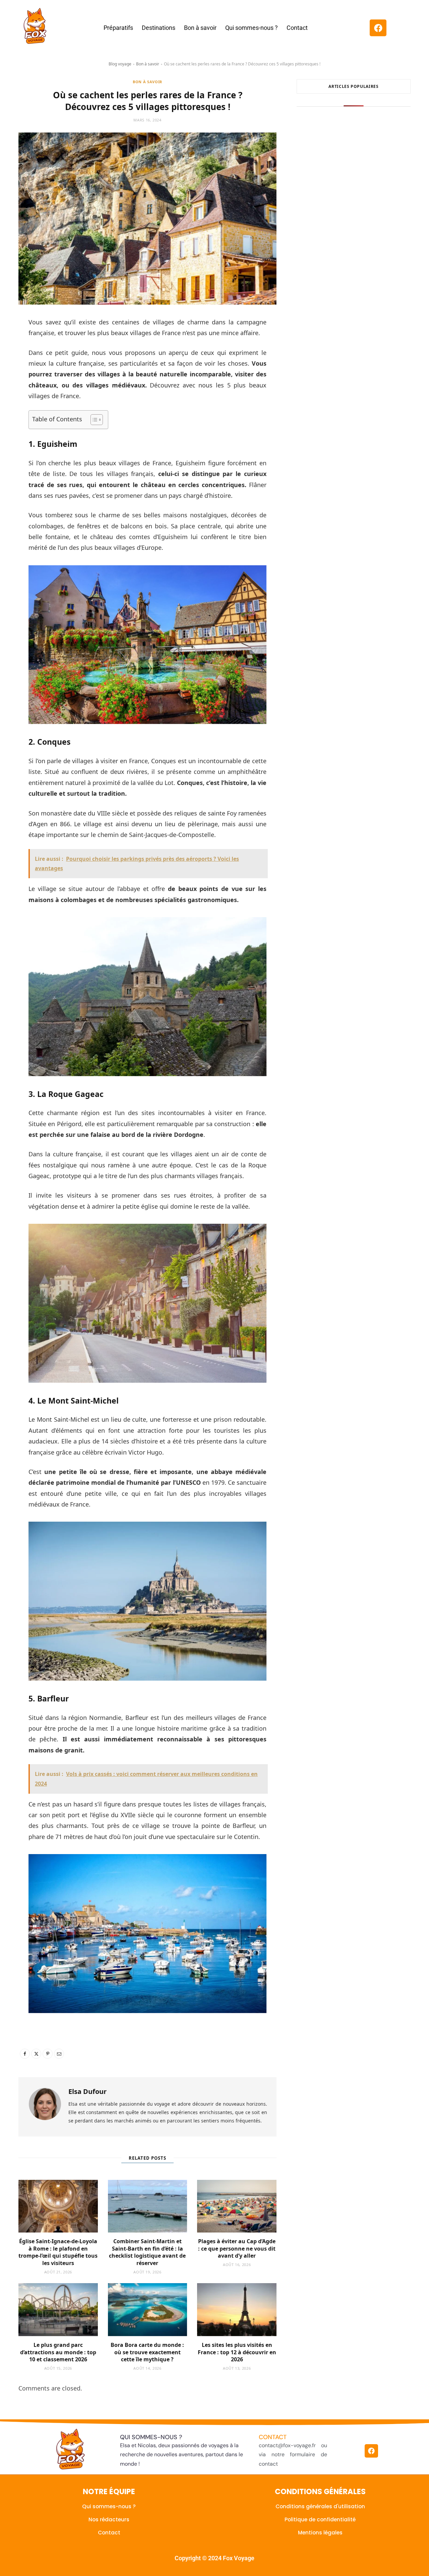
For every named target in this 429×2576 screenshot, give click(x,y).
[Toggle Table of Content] (93, 420)
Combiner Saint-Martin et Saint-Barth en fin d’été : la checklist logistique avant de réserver (147, 2252)
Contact (297, 28)
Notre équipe (109, 2491)
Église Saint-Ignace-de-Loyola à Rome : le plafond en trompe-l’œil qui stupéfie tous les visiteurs (58, 2252)
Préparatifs (118, 28)
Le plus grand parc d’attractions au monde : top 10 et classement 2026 (58, 2352)
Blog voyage (120, 64)
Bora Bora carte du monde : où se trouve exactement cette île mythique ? (147, 2352)
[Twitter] (36, 2054)
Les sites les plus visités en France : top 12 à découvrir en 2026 (237, 2352)
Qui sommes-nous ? (252, 28)
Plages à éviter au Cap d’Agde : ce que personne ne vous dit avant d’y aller (237, 2248)
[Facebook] (378, 28)
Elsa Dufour (87, 2091)
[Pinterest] (48, 2054)
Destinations (159, 28)
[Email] (59, 2054)
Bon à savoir (200, 28)
